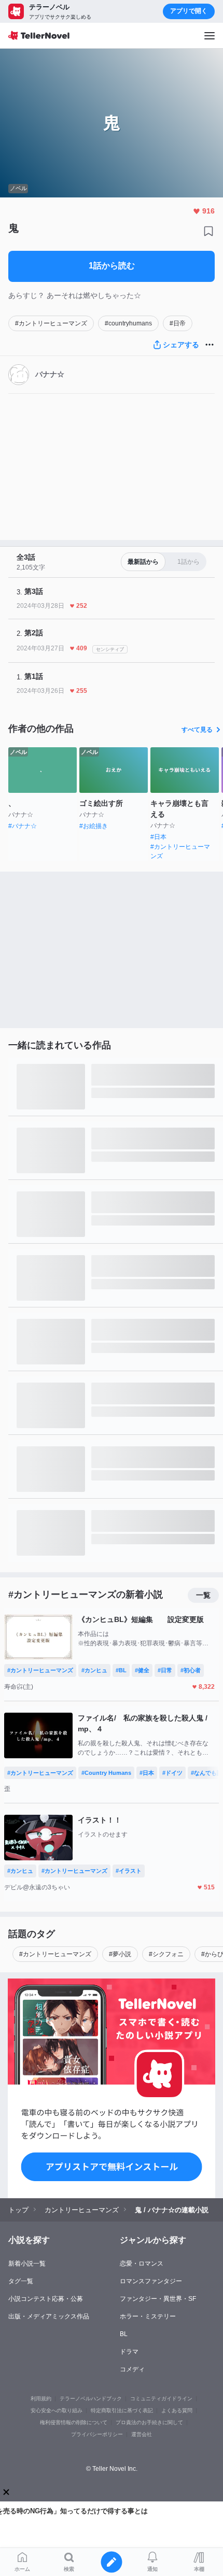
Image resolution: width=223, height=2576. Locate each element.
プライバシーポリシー (97, 2434)
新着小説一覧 (27, 2264)
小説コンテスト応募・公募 (46, 2299)
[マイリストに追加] (208, 231)
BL (124, 2334)
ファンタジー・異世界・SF (158, 2299)
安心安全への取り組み (57, 2410)
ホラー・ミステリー (148, 2316)
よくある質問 (177, 2410)
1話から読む (112, 266)
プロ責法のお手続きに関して (149, 2422)
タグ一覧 (21, 2281)
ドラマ (129, 2352)
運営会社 (142, 2434)
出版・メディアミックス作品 (49, 2316)
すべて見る (197, 730)
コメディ (132, 2369)
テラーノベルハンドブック (91, 2399)
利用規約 (41, 2399)
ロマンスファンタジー (151, 2281)
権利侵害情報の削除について (74, 2422)
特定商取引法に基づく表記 (122, 2410)
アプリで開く (189, 11)
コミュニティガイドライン (161, 2399)
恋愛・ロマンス (142, 2264)
